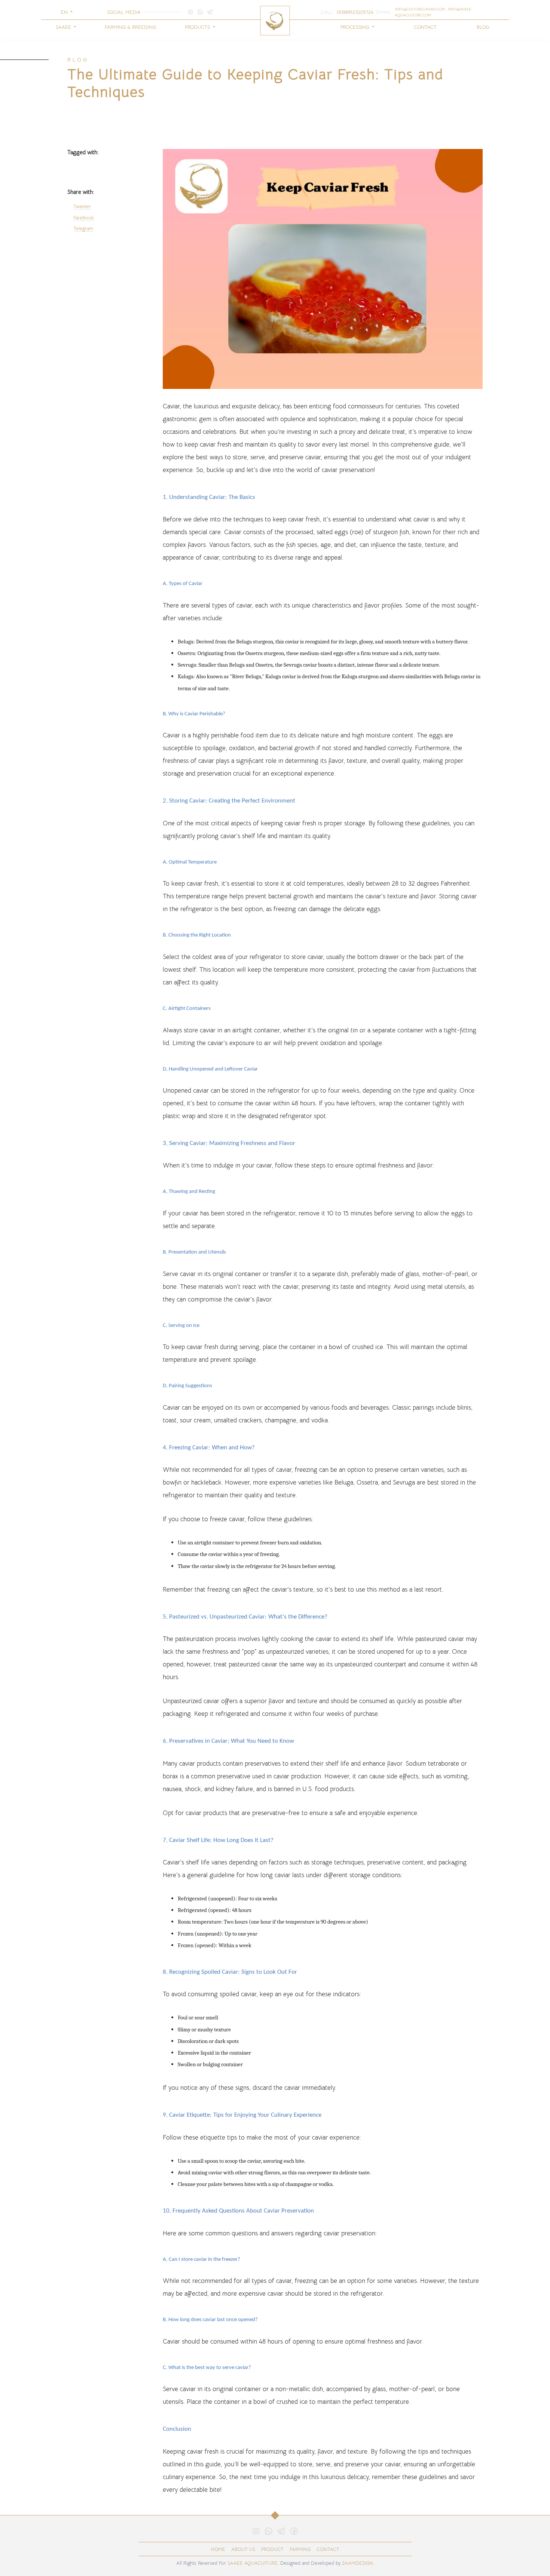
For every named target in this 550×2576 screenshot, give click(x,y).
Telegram (83, 229)
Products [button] (198, 27)
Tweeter (82, 206)
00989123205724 (355, 12)
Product (272, 2549)
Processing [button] (356, 27)
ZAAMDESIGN (357, 2563)
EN (65, 12)
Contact (425, 27)
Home (218, 2549)
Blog (483, 27)
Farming (300, 2549)
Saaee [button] (64, 27)
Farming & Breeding (130, 27)
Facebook (84, 218)
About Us (243, 2549)
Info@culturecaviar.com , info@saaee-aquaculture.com (434, 12)
